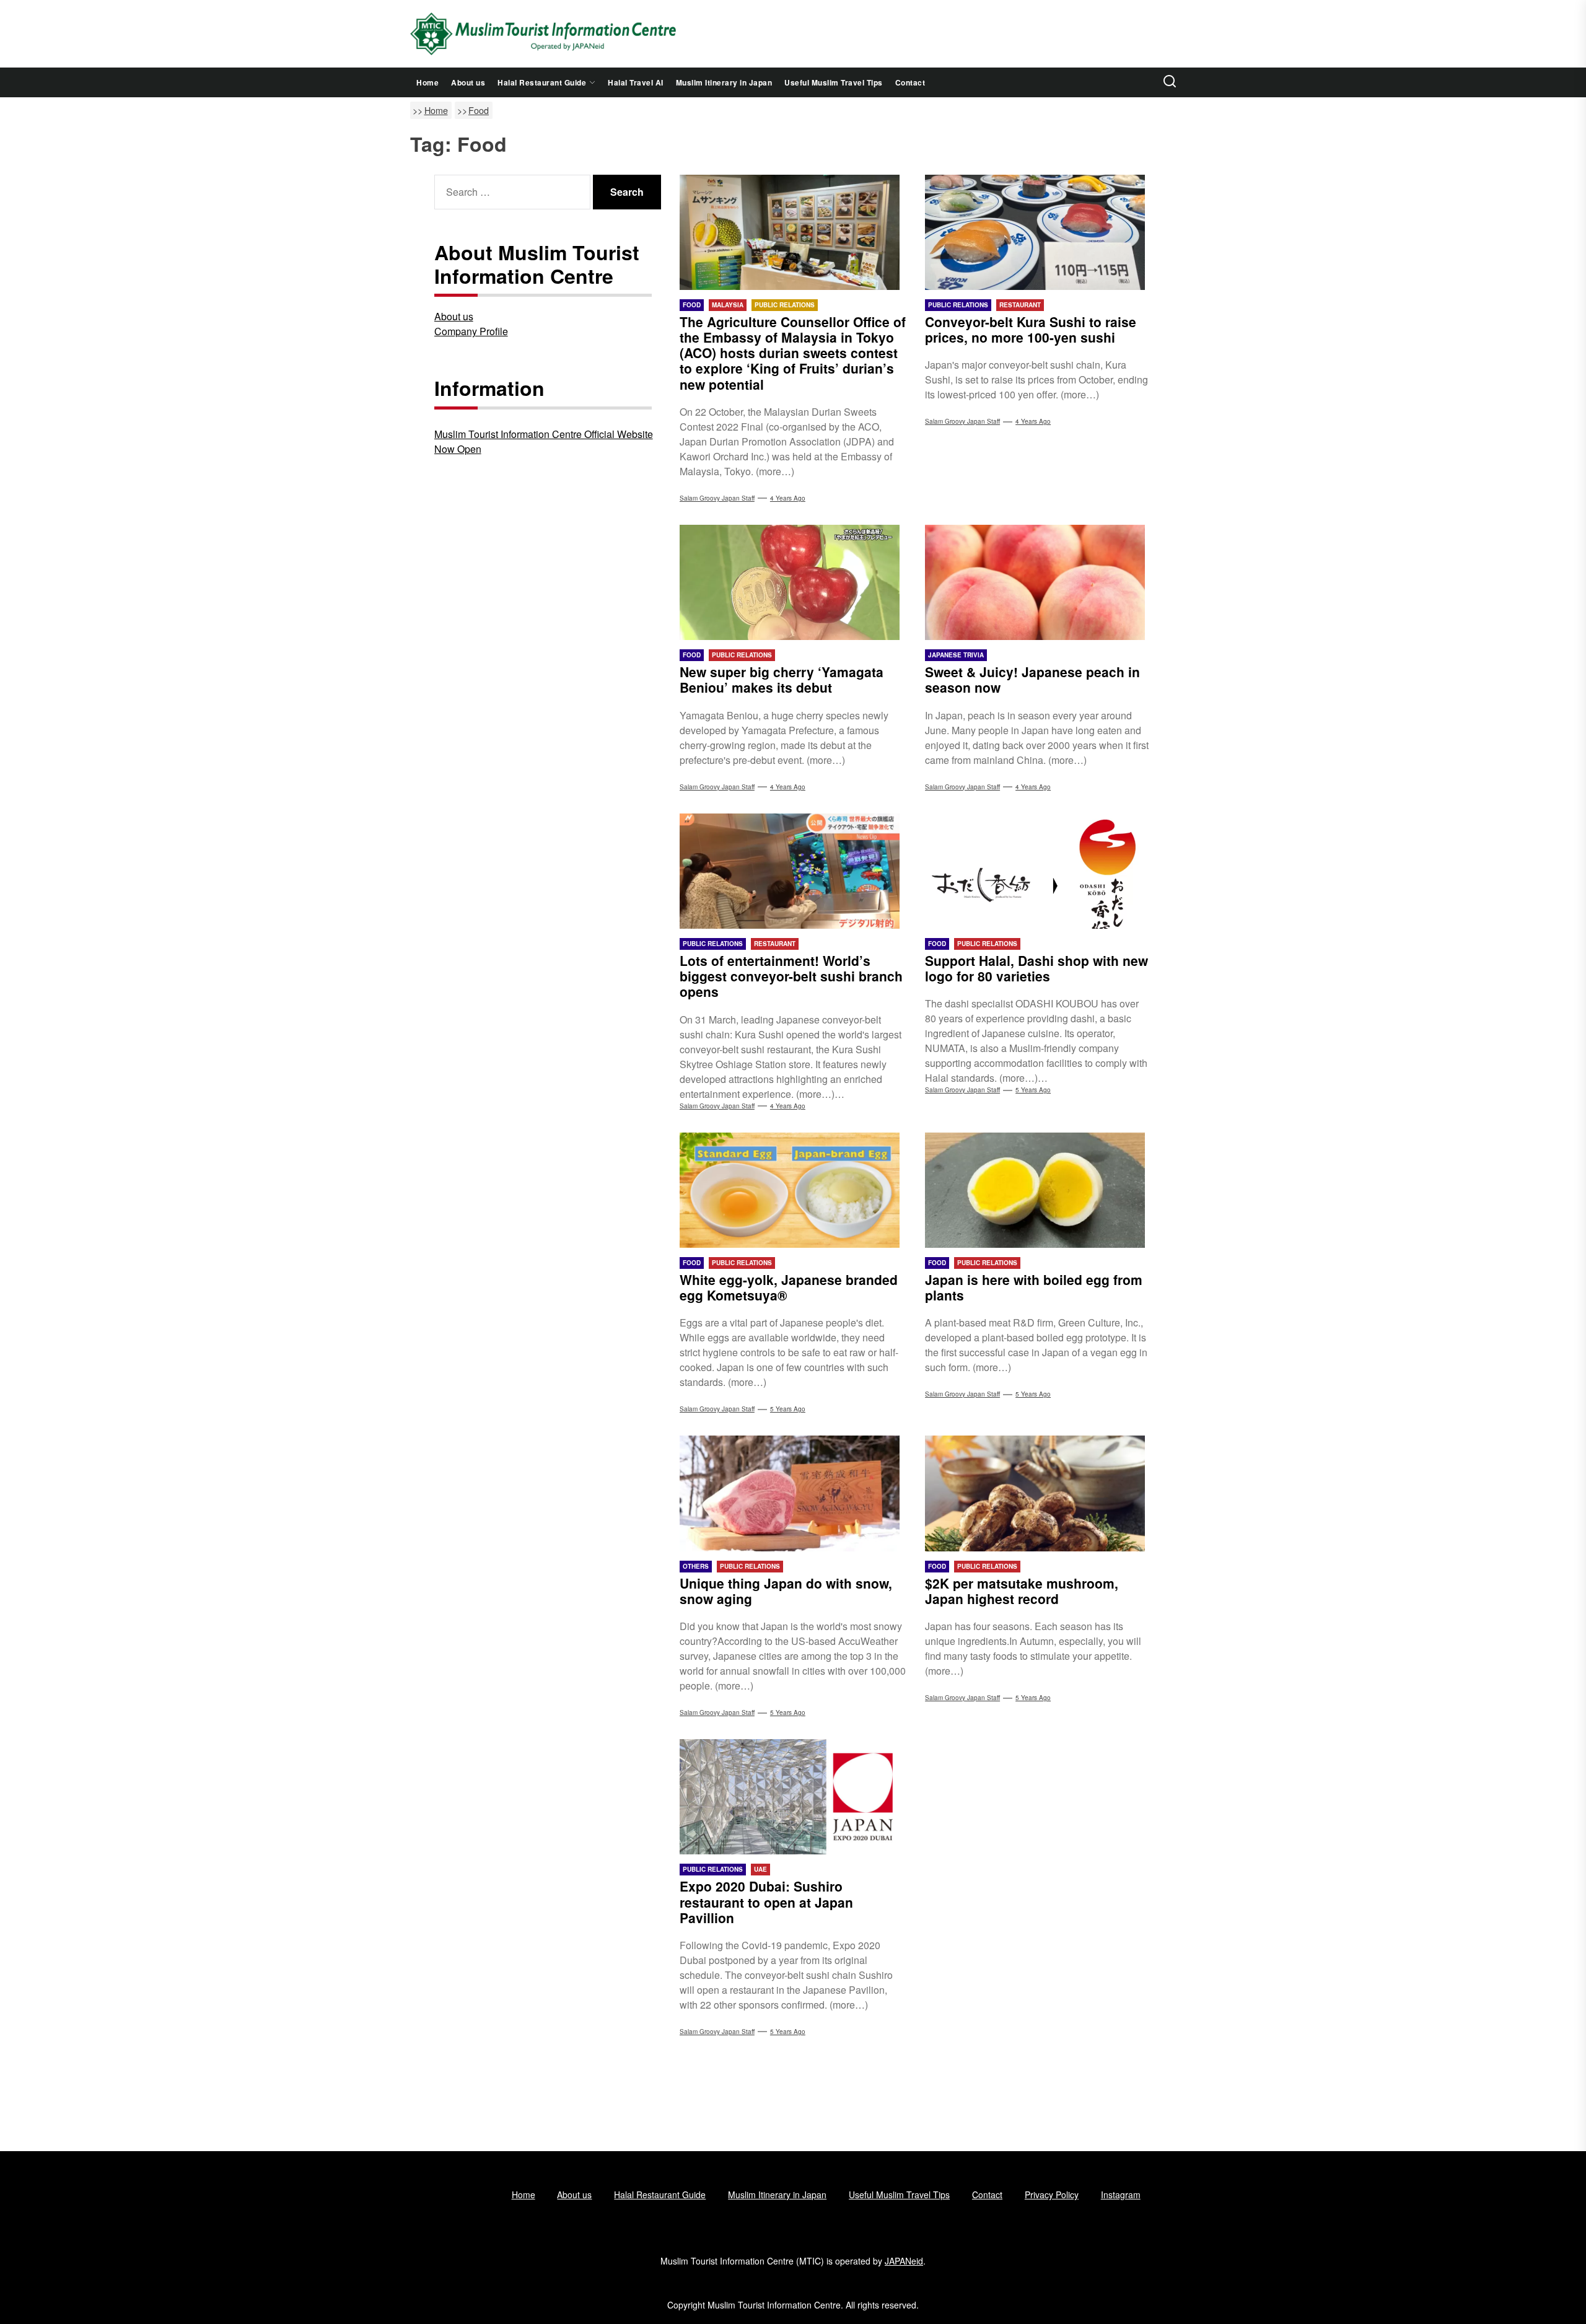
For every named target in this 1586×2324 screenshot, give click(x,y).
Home (427, 82)
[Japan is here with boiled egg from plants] (1038, 1190)
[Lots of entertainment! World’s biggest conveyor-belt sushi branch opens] (793, 871)
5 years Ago (1033, 1090)
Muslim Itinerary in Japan (724, 82)
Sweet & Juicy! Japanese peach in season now (1032, 679)
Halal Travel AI (636, 82)
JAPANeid (904, 2261)
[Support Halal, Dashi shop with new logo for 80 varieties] (1038, 871)
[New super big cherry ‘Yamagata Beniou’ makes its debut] (793, 582)
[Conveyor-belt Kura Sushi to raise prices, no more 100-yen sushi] (1038, 232)
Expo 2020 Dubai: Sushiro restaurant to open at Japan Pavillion (766, 1901)
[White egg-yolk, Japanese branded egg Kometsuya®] (793, 1190)
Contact (910, 82)
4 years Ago (788, 498)
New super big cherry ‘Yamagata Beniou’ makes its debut (782, 679)
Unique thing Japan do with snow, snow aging (786, 1591)
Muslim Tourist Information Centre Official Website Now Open (544, 441)
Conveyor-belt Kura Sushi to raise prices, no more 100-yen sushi (1031, 329)
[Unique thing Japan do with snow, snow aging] (793, 1493)
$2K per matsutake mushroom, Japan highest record (1022, 1591)
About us (468, 82)
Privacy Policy (1052, 2195)
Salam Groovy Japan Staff (717, 498)
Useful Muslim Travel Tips (834, 82)
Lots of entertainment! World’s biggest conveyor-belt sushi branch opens (791, 976)
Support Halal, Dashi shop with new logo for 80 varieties (1036, 968)
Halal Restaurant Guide (542, 82)
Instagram (1121, 2195)
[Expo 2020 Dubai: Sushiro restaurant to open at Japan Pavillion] (793, 1797)
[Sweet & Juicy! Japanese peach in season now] (1038, 582)
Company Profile (471, 331)
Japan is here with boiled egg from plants (1034, 1287)
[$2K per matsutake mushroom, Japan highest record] (1038, 1493)
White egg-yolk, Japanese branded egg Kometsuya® (789, 1287)
